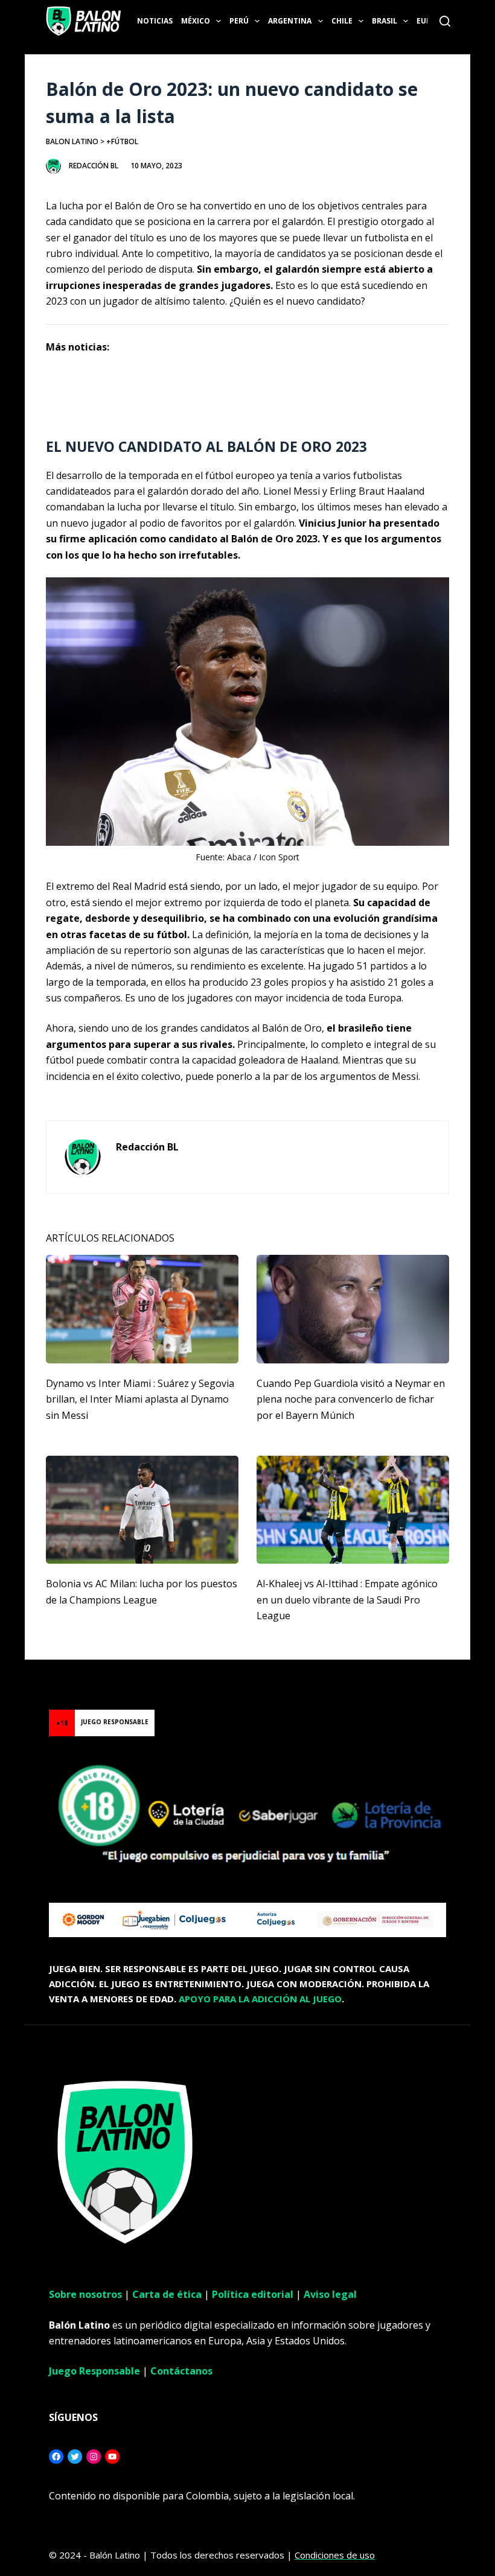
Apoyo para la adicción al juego (260, 1999)
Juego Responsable (94, 2371)
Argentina (290, 21)
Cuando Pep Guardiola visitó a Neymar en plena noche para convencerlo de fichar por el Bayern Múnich (351, 1399)
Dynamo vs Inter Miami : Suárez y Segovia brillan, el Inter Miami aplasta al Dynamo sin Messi (140, 1399)
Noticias (155, 21)
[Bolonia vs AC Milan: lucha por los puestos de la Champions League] (142, 1510)
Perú (239, 21)
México (196, 21)
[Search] (445, 21)
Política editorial (253, 2294)
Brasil (385, 21)
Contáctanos (181, 2371)
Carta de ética (167, 2294)
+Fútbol (122, 141)
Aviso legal (330, 2294)
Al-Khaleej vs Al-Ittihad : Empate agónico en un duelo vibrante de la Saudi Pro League (347, 1600)
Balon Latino (72, 141)
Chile (342, 21)
